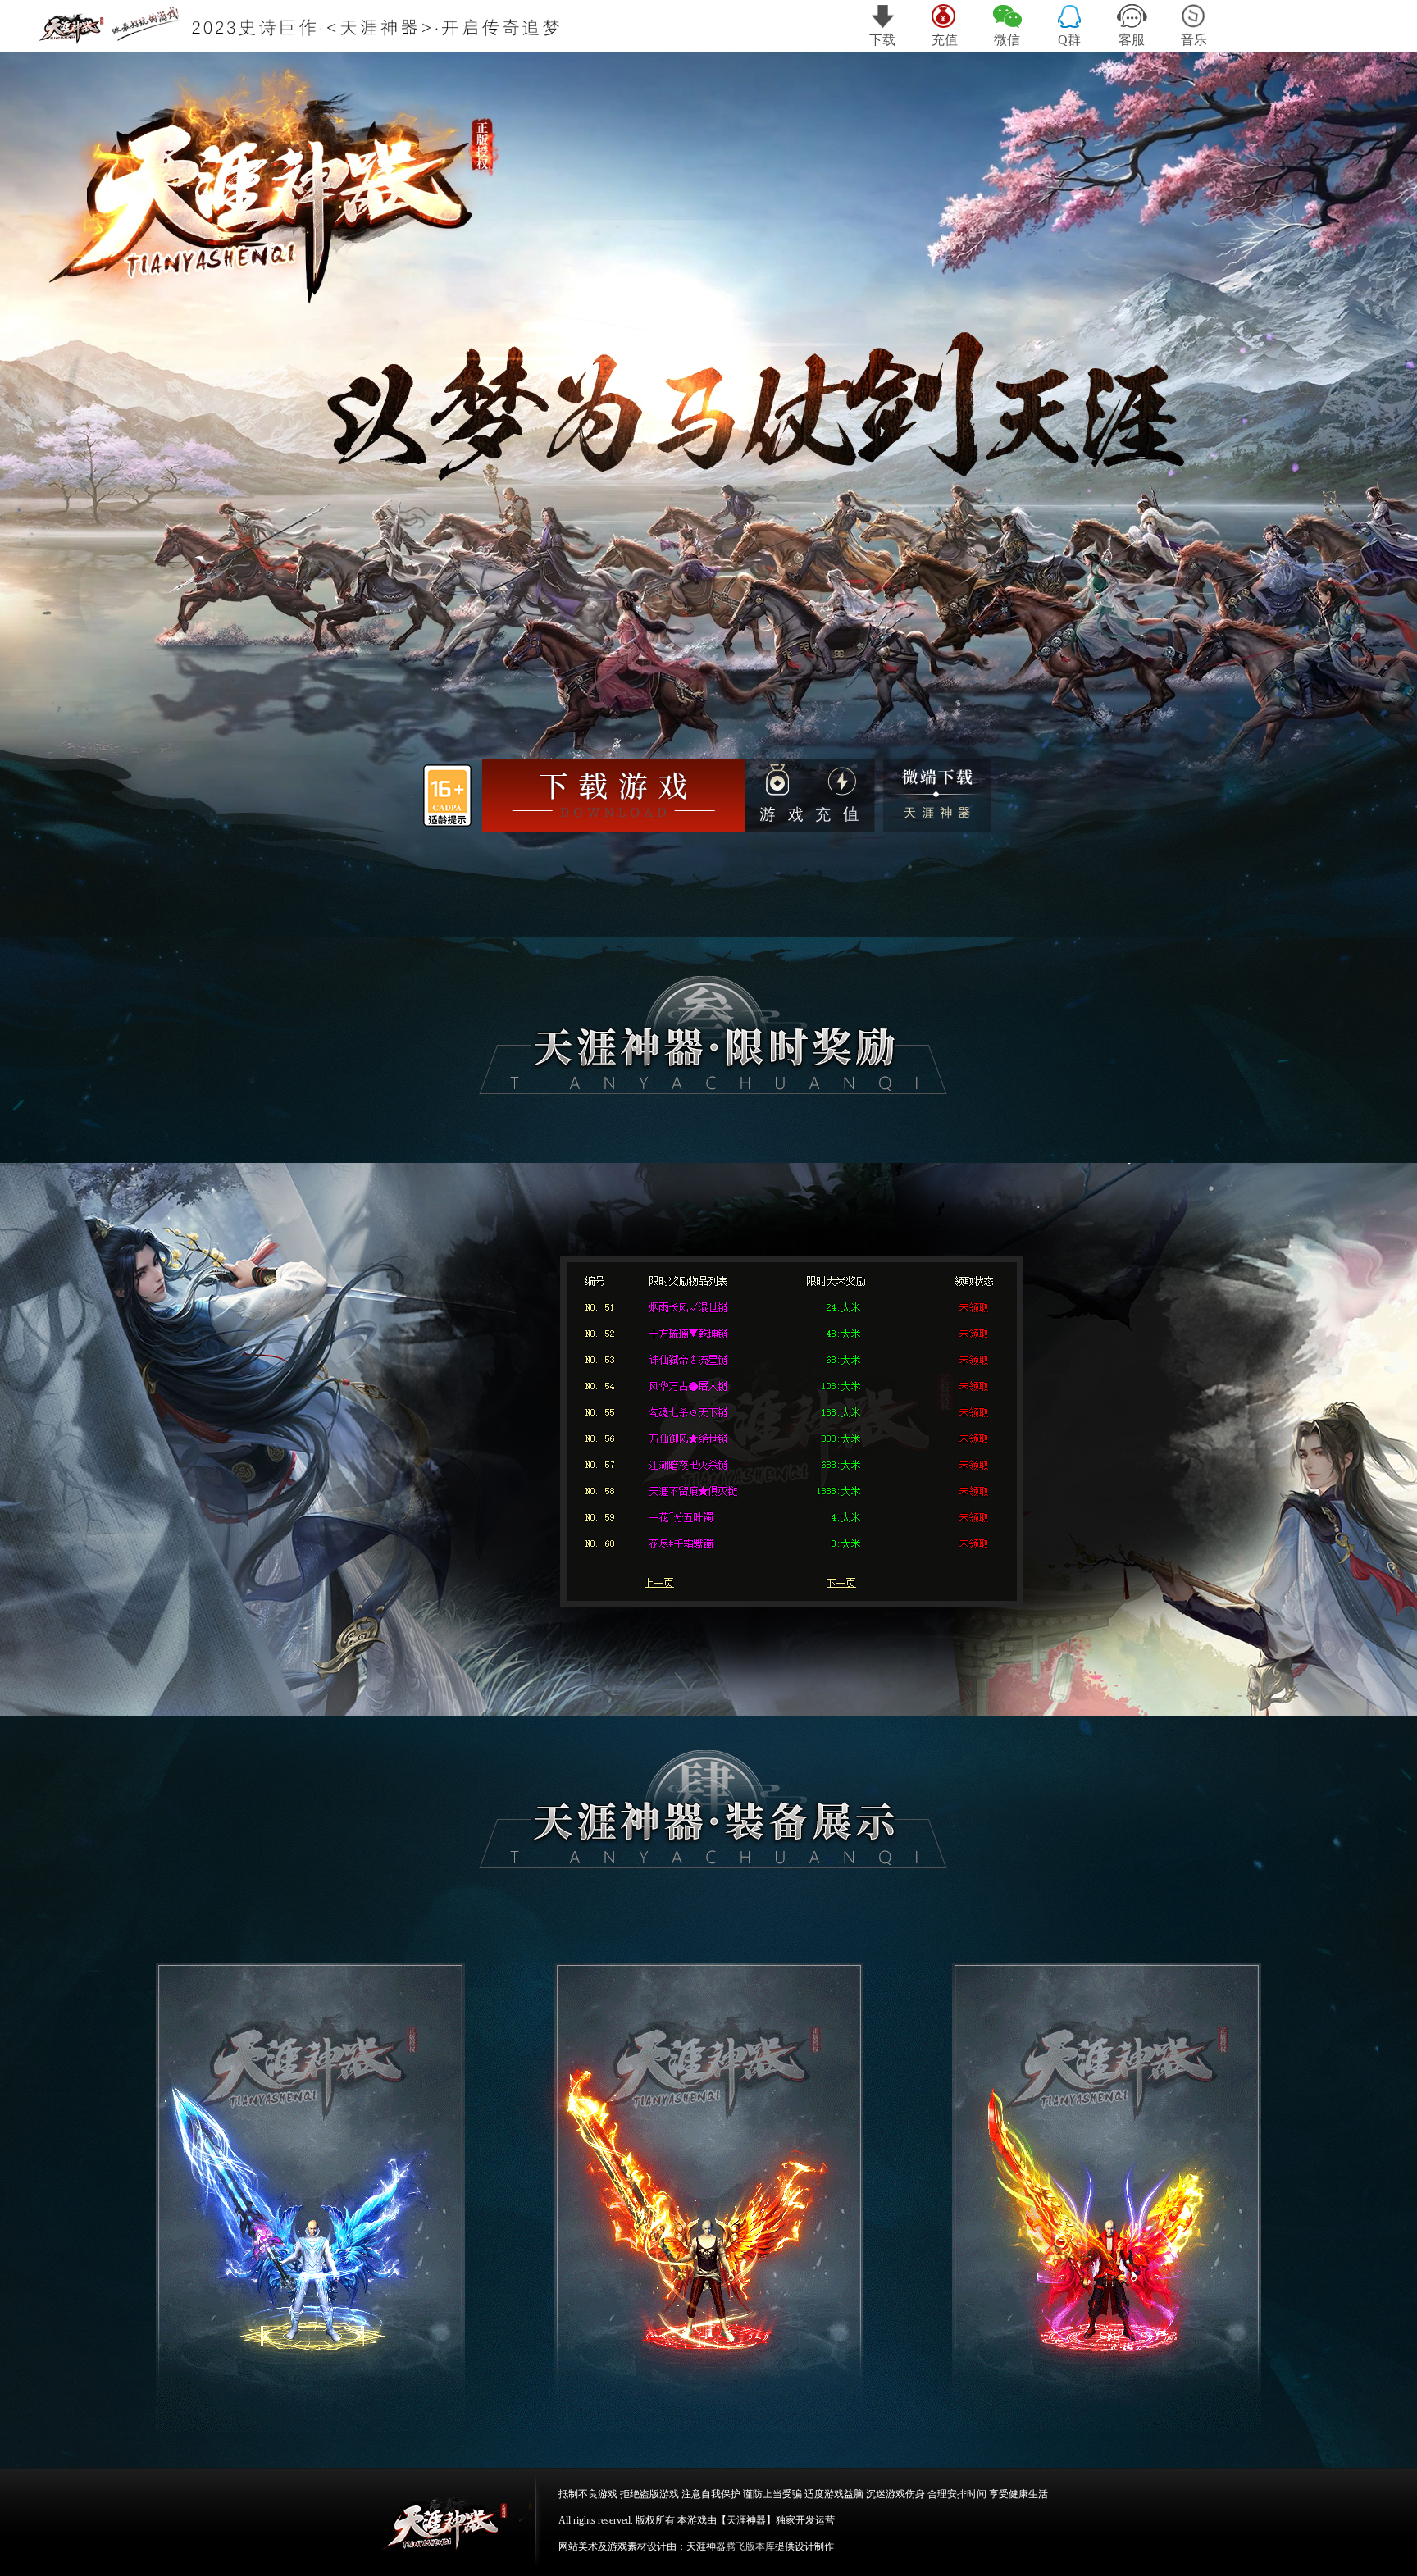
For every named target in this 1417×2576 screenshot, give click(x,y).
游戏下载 (615, 797)
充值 (945, 40)
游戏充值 (811, 794)
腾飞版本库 (750, 2546)
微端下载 (939, 796)
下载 (882, 40)
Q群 (1069, 40)
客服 (1132, 40)
